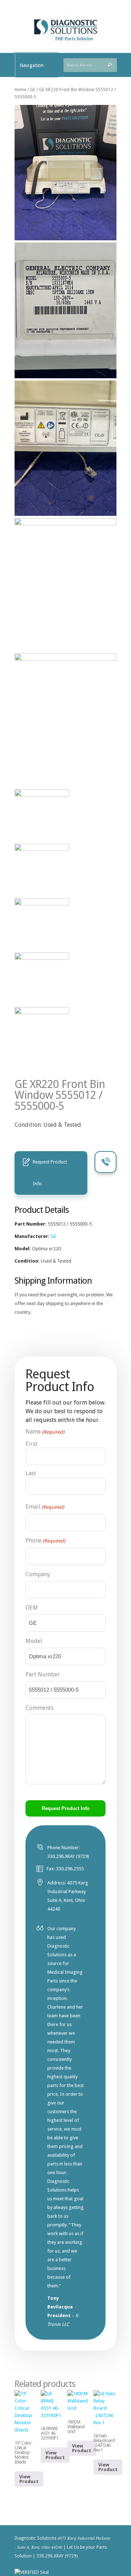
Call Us (106, 1162)
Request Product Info (50, 1173)
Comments (39, 1708)
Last (31, 1473)
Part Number (43, 1674)
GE (33, 90)
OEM (32, 1608)
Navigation (32, 65)
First (31, 1444)
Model (34, 1641)
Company (38, 1574)
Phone (45, 1540)
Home (20, 90)
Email (45, 1507)
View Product (29, 2479)
